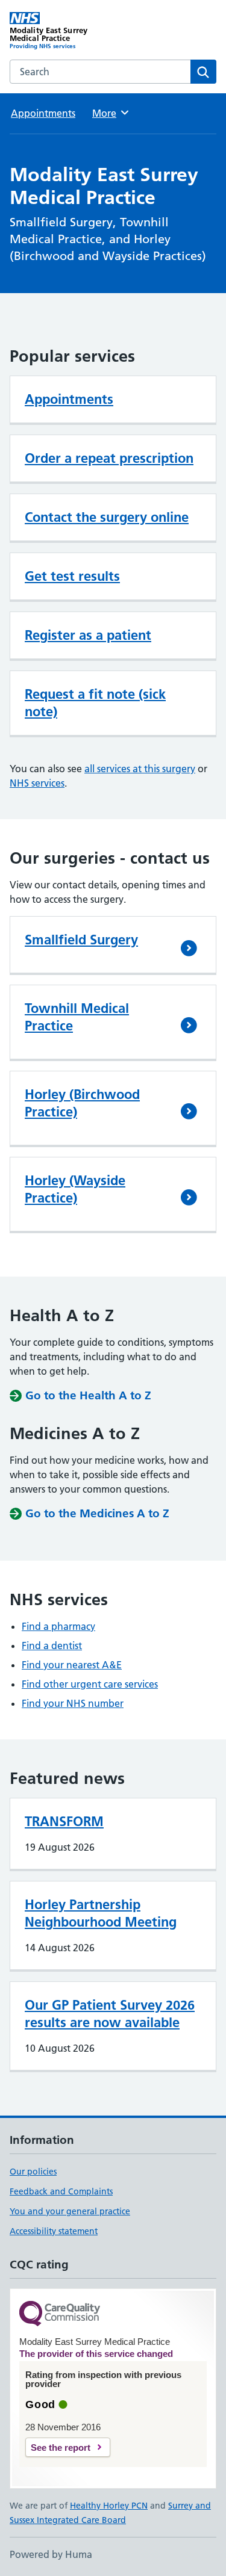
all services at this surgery (140, 769)
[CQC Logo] (60, 2314)
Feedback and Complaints (61, 2191)
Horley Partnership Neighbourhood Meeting (101, 1913)
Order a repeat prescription (109, 458)
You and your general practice (70, 2211)
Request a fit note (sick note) (95, 703)
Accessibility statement (54, 2231)
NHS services (37, 783)
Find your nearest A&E (72, 1665)
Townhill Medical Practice (77, 1017)
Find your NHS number (73, 1703)
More (110, 113)
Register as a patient (88, 635)
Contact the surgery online (107, 517)
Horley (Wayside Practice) (75, 1189)
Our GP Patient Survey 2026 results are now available (110, 2014)
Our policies (33, 2172)
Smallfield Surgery (81, 940)
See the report (61, 2448)
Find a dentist (52, 1646)
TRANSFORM (64, 1821)
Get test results (72, 576)
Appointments (43, 113)
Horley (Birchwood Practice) (82, 1103)
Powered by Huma (51, 2554)
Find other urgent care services (90, 1684)
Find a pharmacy (58, 1626)
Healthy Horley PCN (109, 2506)
